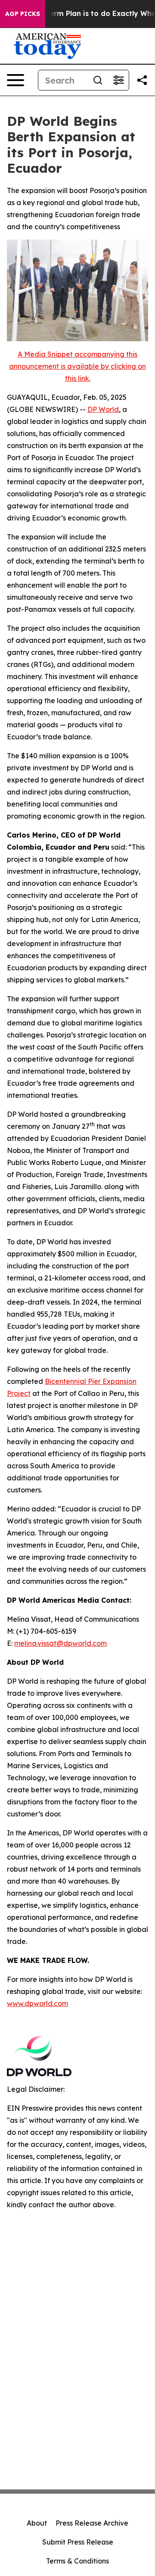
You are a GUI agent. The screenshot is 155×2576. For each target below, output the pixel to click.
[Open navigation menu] (15, 80)
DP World (103, 409)
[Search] (98, 80)
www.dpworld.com (37, 2003)
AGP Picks (23, 14)
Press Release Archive (92, 2523)
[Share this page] (142, 80)
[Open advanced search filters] (118, 80)
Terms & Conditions (77, 2561)
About (37, 2523)
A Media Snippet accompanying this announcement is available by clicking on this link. (77, 366)
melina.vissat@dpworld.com (60, 1643)
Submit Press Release (78, 2542)
